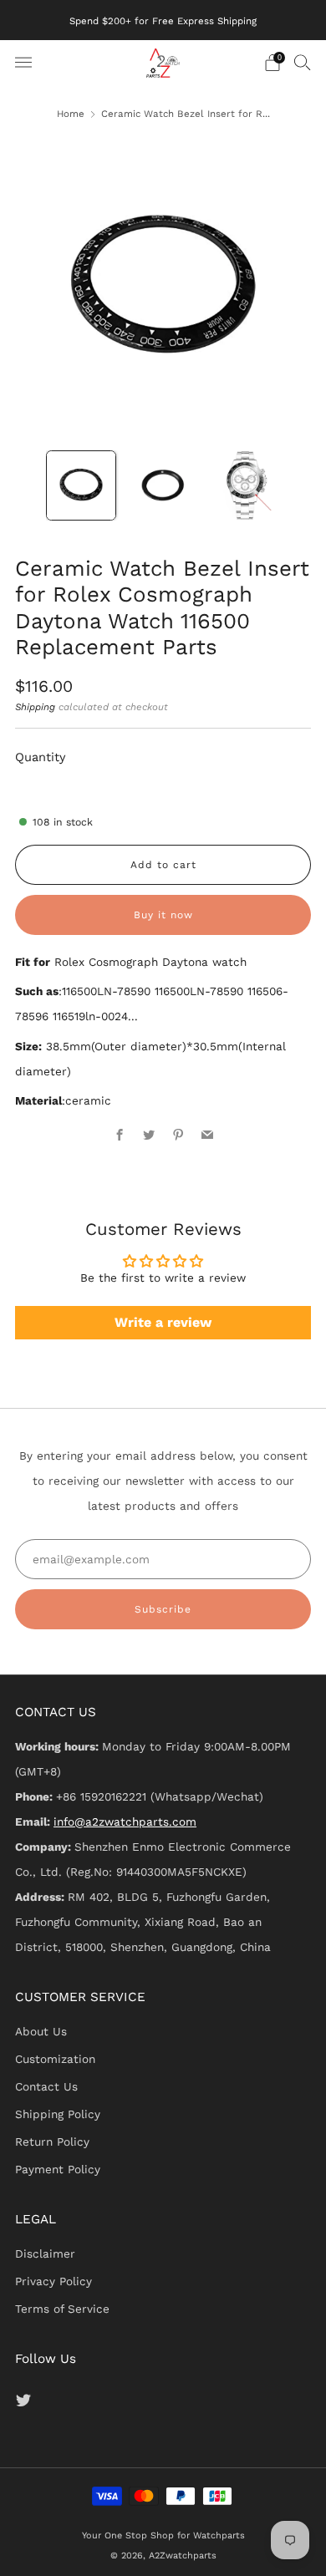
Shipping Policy (58, 2114)
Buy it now (163, 915)
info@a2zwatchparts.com (125, 1821)
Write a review (163, 1322)
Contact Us (46, 2086)
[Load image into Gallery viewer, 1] (81, 485)
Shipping (35, 707)
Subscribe (163, 1609)
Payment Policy (58, 2169)
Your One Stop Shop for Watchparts (163, 2535)
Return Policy (52, 2142)
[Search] (303, 62)
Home (71, 114)
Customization (55, 2059)
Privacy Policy (53, 2281)
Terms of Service (62, 2309)
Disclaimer (45, 2253)
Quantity (41, 757)
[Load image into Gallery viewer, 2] (163, 485)
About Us (41, 2031)
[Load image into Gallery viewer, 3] (245, 485)
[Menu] (23, 63)
